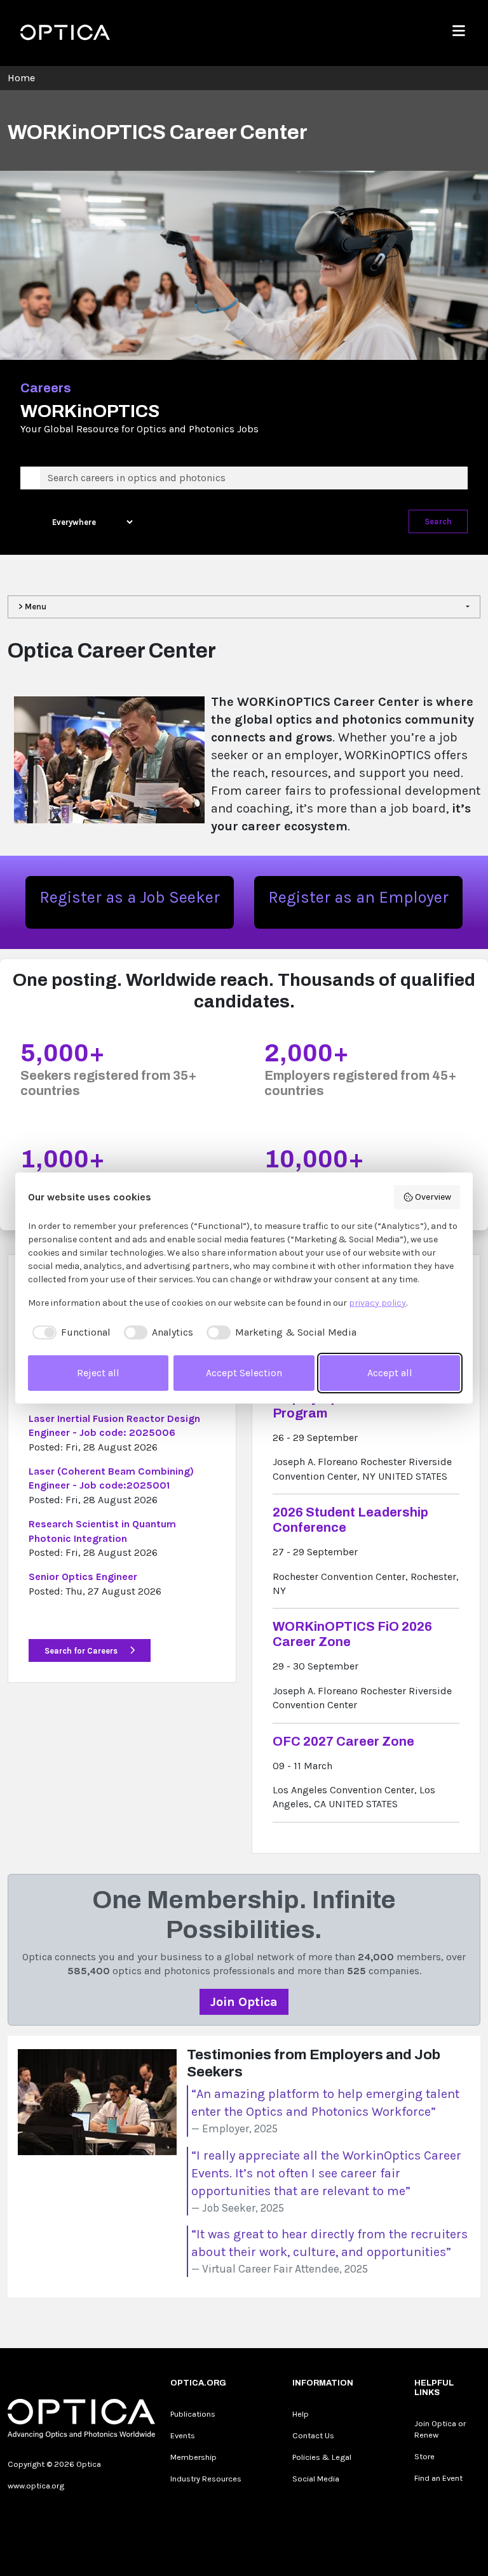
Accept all (390, 1373)
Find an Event (438, 2478)
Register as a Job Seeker (130, 897)
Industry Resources (206, 2479)
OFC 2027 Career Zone (343, 1741)
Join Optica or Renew (440, 2429)
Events (183, 2435)
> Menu (32, 607)
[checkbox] (69, 1332)
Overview (433, 1197)
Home (21, 78)
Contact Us (313, 2435)
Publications (193, 2414)
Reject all (98, 1373)
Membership (193, 2457)
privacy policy (377, 1303)
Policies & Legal (322, 2457)
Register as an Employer (358, 897)
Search (438, 521)
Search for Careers (82, 1651)
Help (301, 2414)
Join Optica (244, 2002)
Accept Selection (244, 1373)
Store (424, 2456)
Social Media (316, 2479)
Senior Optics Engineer (83, 1577)
